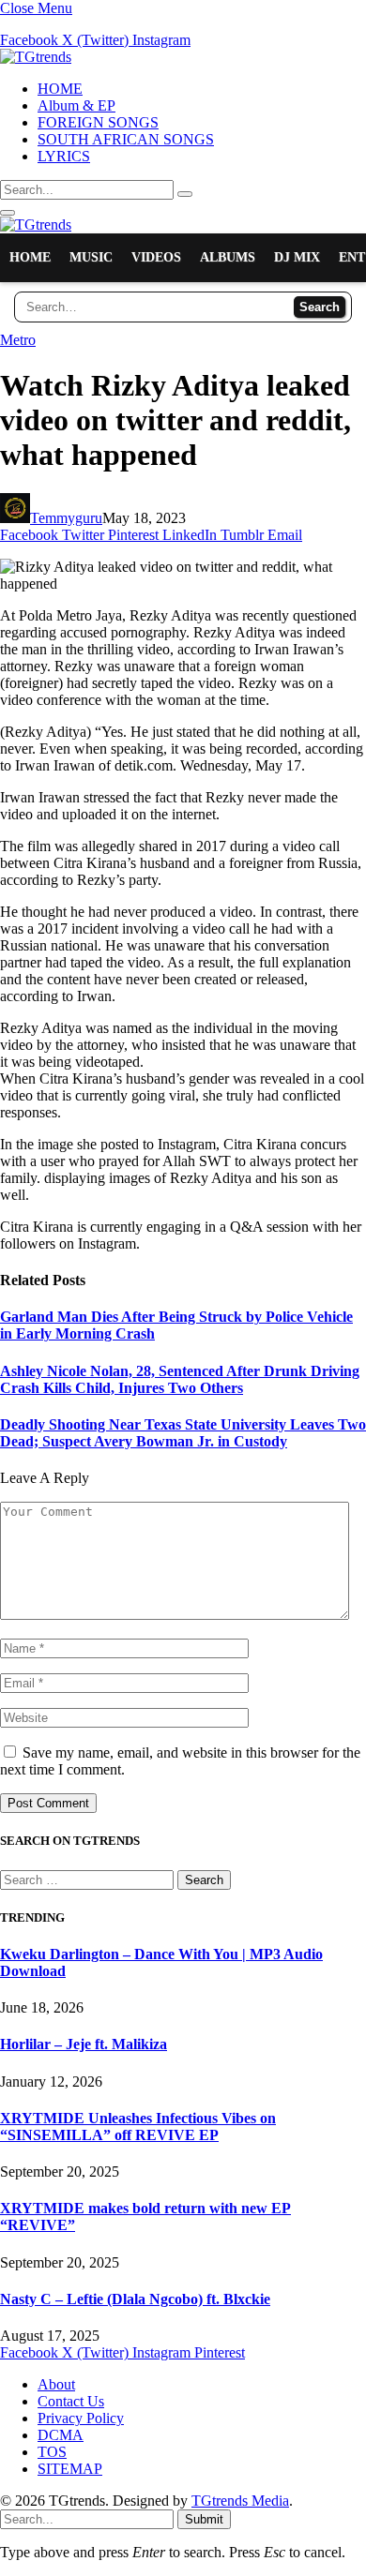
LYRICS (64, 156)
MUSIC (91, 257)
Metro (18, 340)
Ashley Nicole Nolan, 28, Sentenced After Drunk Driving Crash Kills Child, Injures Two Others (180, 1379)
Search (320, 307)
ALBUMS (228, 257)
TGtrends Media (240, 2501)
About (56, 2384)
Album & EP (76, 105)
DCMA (61, 2435)
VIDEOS (156, 257)
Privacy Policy (81, 2418)
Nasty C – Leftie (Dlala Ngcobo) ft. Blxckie (135, 2299)
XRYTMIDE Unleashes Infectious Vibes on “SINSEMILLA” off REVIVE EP (138, 2127)
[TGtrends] (36, 57)
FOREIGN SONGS (98, 122)
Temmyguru (66, 518)
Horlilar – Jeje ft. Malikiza (84, 2044)
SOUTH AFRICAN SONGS (126, 139)
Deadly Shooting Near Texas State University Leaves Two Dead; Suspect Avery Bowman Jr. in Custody (183, 1433)
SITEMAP (70, 2469)
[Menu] (8, 213)
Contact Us (71, 2401)
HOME (60, 89)
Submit (204, 2519)
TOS (52, 2452)
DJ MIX (297, 257)
